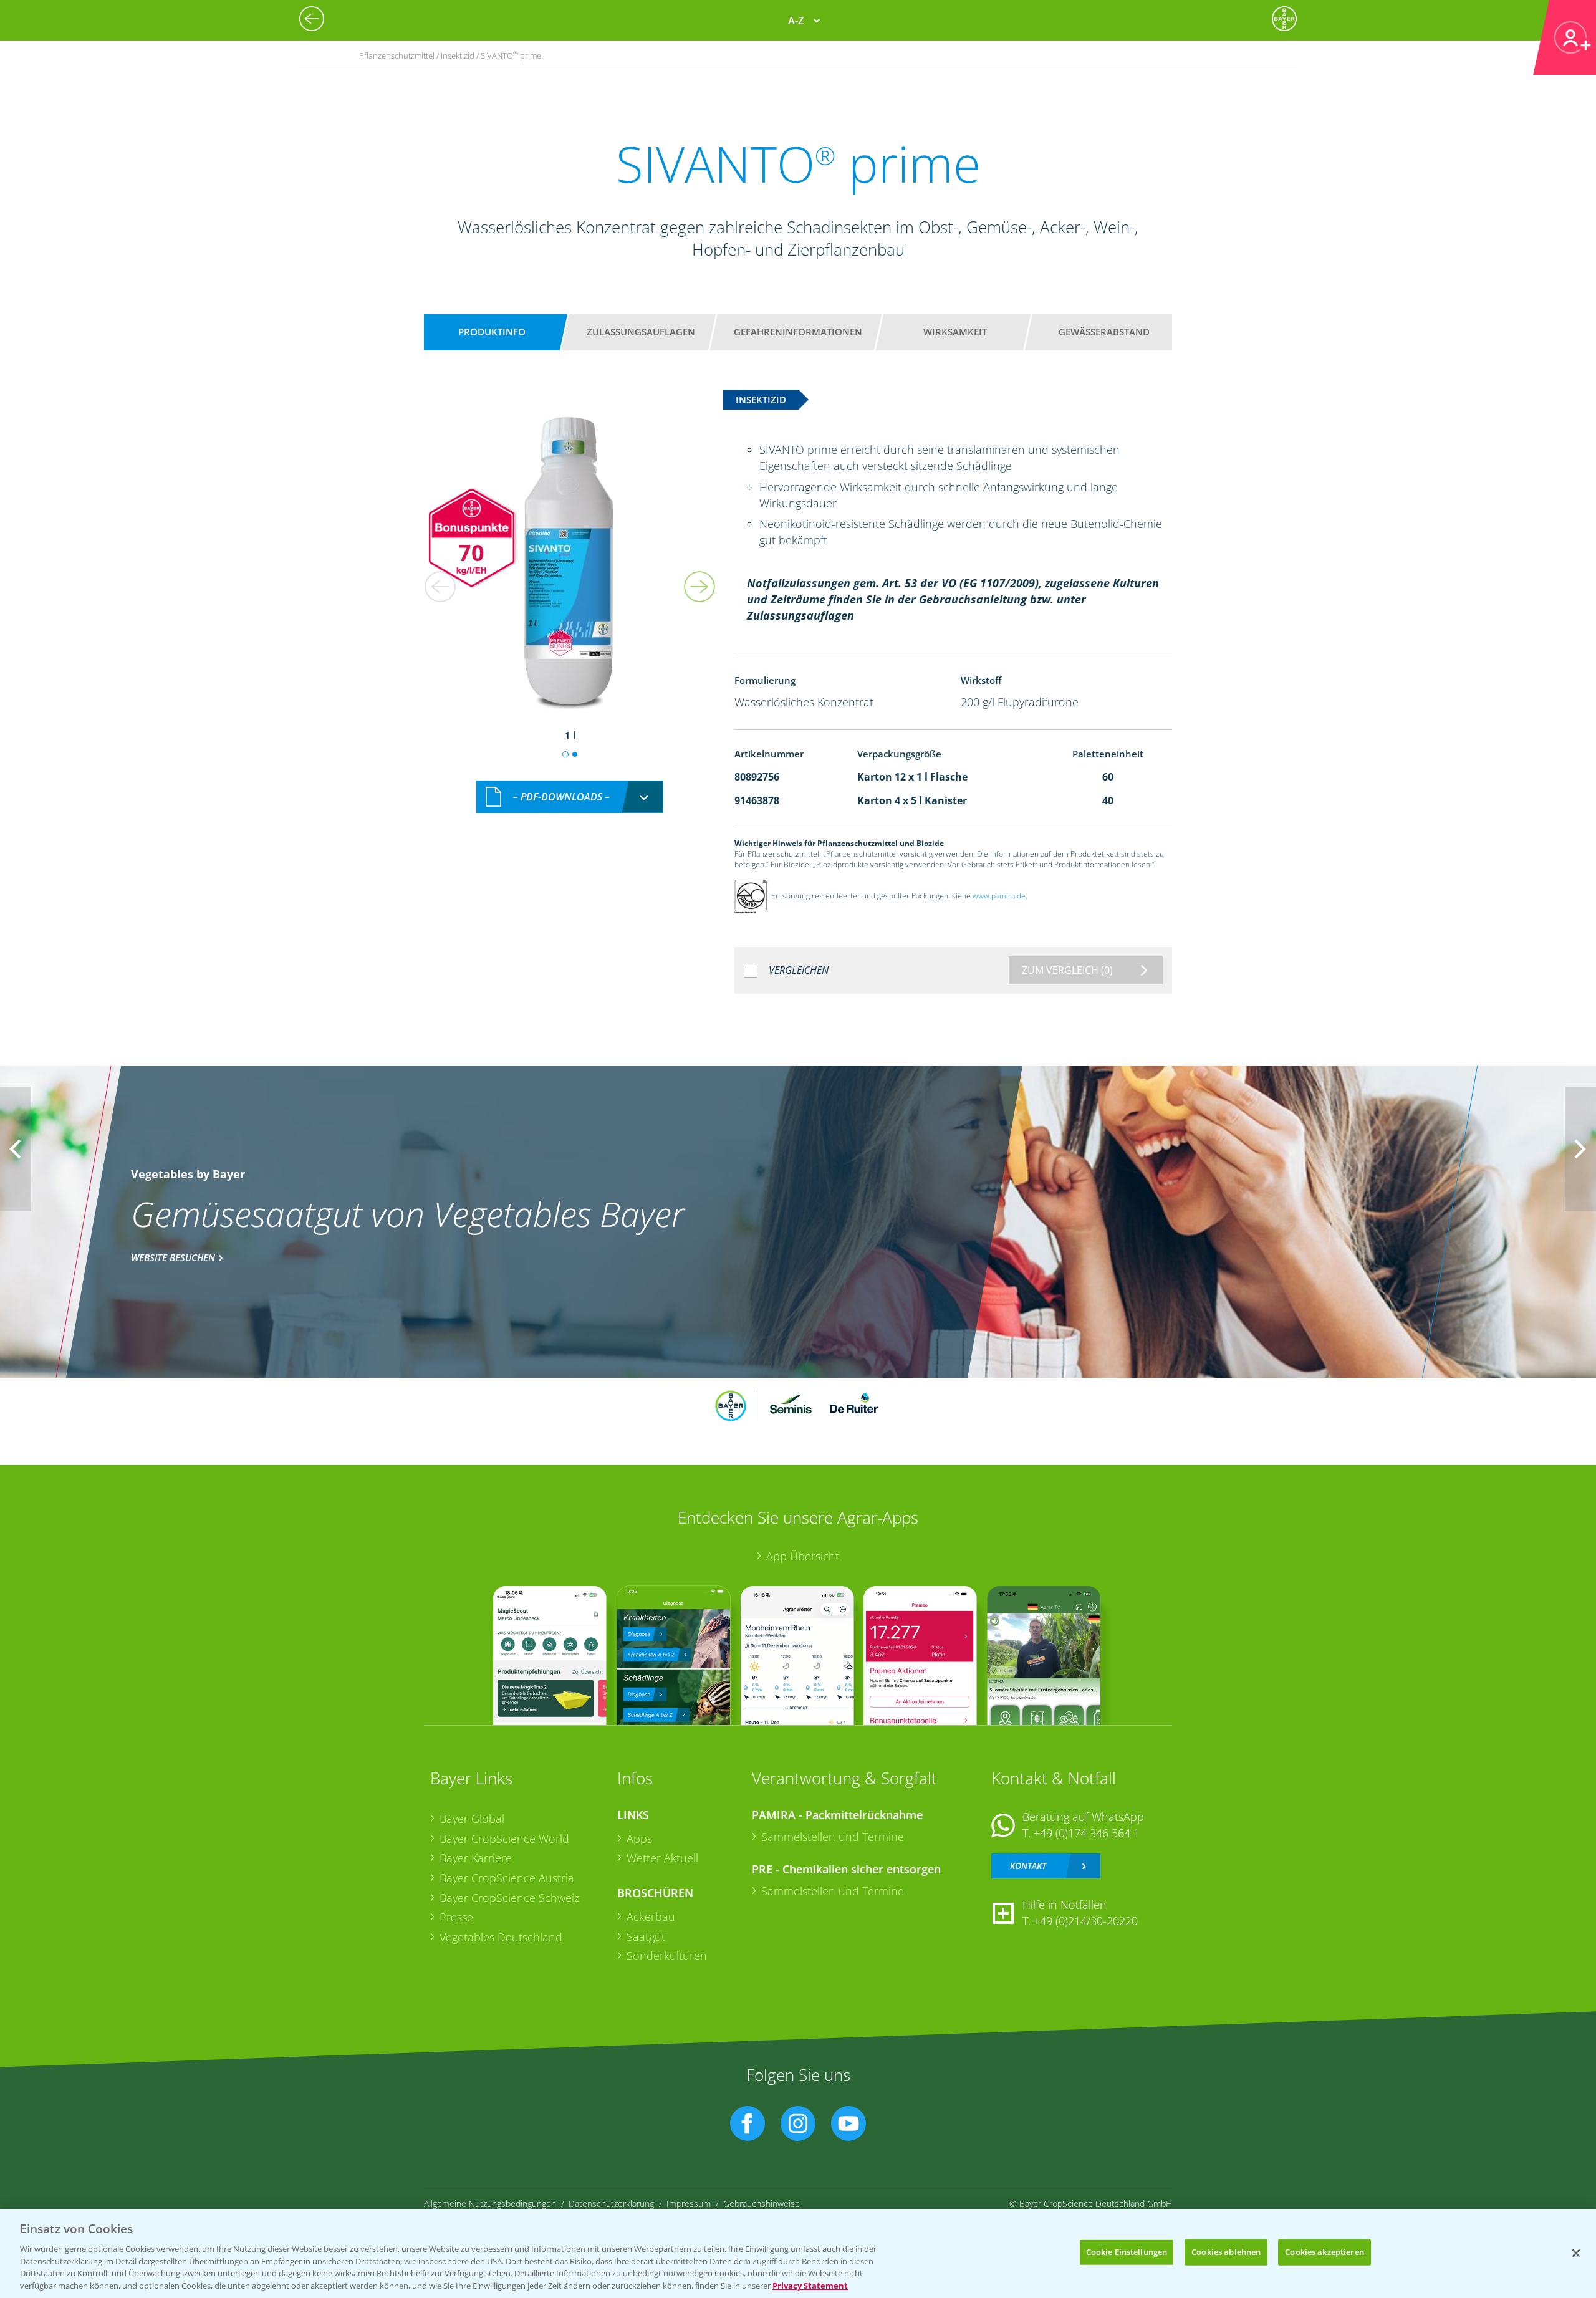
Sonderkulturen (667, 1956)
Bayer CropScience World (504, 1839)
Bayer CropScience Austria (507, 1878)
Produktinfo (492, 332)
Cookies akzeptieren (1324, 2252)
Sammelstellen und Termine (833, 1837)
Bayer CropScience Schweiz (509, 1898)
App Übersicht (803, 1556)
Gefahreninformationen (798, 332)
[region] (798, 2253)
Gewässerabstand (1104, 332)
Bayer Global (472, 1819)
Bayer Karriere (476, 1858)
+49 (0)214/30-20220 (1086, 1921)
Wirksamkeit (955, 332)
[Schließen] (1576, 2253)
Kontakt (1028, 1866)
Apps (639, 1839)
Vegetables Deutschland (501, 1937)
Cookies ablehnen (1226, 2252)
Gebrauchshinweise (762, 2204)
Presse (456, 1917)
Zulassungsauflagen (641, 332)
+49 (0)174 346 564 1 (1087, 1833)
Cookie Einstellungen (1127, 2252)
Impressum (689, 2204)
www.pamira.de (999, 896)
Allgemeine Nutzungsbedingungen (490, 2204)
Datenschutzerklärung (611, 2204)
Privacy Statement (810, 2285)
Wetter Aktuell (662, 1858)
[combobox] (570, 797)
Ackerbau (651, 1916)
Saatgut (646, 1936)
